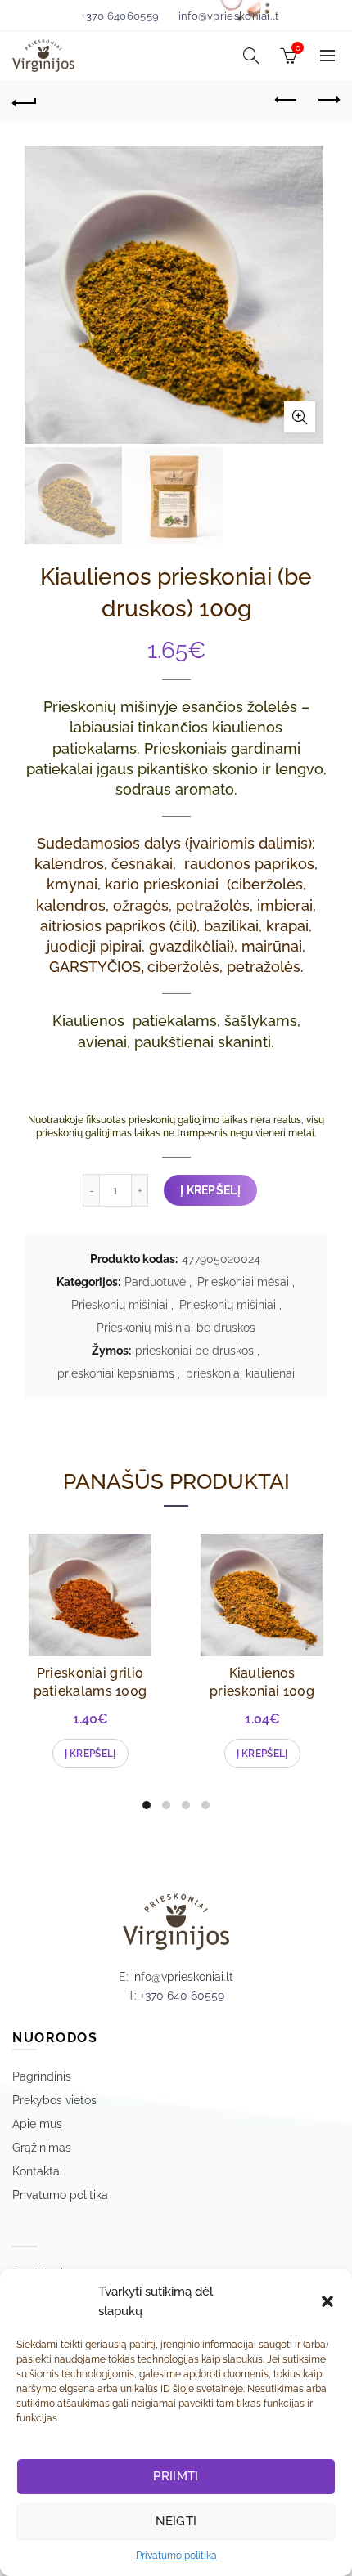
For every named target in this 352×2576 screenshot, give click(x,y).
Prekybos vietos (54, 2100)
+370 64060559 (120, 16)
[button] (327, 2301)
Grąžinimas (42, 2148)
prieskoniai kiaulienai (240, 1373)
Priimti (176, 2476)
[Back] (25, 101)
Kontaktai (37, 2171)
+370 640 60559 (182, 1996)
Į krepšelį (210, 1190)
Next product (327, 101)
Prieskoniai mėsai (243, 1282)
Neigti (176, 2521)
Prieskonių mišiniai (120, 1305)
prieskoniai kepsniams (116, 1373)
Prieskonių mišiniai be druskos (176, 1328)
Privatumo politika (176, 2556)
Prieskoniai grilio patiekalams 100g (90, 1682)
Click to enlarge (300, 417)
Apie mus (37, 2124)
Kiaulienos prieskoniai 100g (262, 1682)
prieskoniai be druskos (194, 1351)
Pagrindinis (42, 2076)
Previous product (287, 101)
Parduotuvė (155, 1282)
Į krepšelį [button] (90, 1754)
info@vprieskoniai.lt (229, 16)
